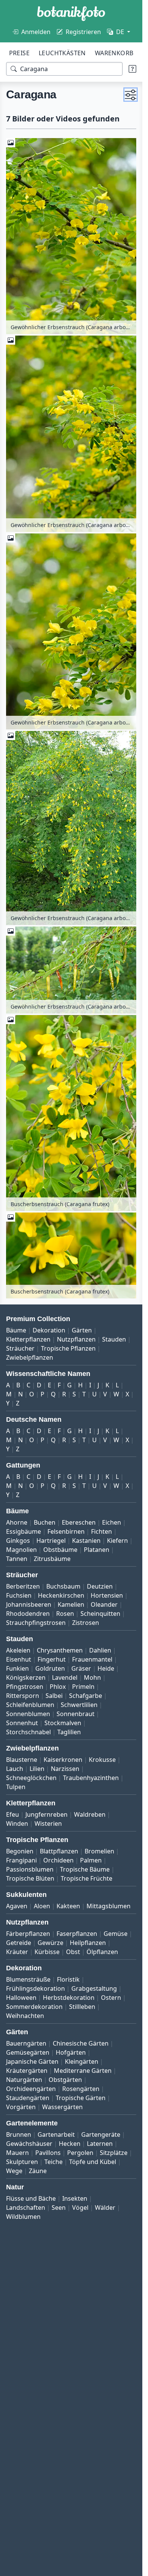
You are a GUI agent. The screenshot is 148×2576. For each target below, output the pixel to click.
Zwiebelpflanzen (30, 1357)
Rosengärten (81, 2089)
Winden (17, 1824)
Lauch (15, 1769)
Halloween (21, 1998)
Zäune (38, 2171)
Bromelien (99, 1851)
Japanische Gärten (32, 2061)
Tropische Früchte (87, 1878)
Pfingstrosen (25, 1687)
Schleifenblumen (30, 1705)
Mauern (17, 2153)
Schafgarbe (86, 1696)
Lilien (37, 1769)
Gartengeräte (101, 2134)
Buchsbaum (63, 1586)
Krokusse (102, 1760)
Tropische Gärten (81, 2098)
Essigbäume (24, 1531)
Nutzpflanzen (76, 1339)
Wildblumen (23, 2217)
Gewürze (50, 1943)
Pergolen (80, 2153)
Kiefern (117, 1541)
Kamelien (71, 1604)
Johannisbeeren (29, 1604)
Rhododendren (28, 1614)
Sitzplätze (114, 2153)
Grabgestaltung (94, 1988)
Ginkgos (18, 1541)
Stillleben (82, 2007)
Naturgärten (24, 2080)
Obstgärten (65, 2080)
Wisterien (48, 1824)
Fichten (102, 1531)
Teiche (54, 2162)
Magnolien (21, 1550)
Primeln (83, 1687)
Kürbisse (47, 1952)
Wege (14, 2171)
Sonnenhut (22, 1723)
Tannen (17, 1559)
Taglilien (69, 1732)
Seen (59, 2208)
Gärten (82, 1330)
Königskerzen (26, 1677)
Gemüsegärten (28, 2052)
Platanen (97, 1550)
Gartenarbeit (56, 2134)
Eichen (112, 1522)
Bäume (16, 1330)
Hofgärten (71, 2052)
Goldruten (50, 1668)
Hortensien (107, 1595)
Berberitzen (23, 1586)
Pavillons (48, 2153)
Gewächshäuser (29, 2144)
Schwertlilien (79, 1705)
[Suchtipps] (132, 69)
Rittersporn (23, 1696)
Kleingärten (82, 2061)
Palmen (91, 1860)
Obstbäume (60, 1550)
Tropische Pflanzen (68, 1348)
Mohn (92, 1677)
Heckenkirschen (61, 1595)
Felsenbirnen (66, 1531)
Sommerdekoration (34, 2007)
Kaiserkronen (63, 1760)
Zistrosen (86, 1623)
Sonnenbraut (76, 1714)
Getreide (19, 1943)
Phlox (58, 1687)
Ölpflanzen (102, 1952)
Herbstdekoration (69, 1998)
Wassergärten (62, 2107)
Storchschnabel (28, 1732)
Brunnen (19, 2134)
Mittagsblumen (109, 1906)
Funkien (17, 1668)
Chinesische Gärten (81, 2043)
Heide (106, 1668)
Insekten (75, 2198)
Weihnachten (25, 2016)
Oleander (104, 1604)
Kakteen (68, 1906)
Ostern (111, 1998)
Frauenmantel (92, 1659)
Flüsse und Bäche (31, 2198)
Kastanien (86, 1541)
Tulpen (16, 1787)
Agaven (17, 1906)
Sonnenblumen (28, 1714)
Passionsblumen (30, 1869)
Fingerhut (52, 1659)
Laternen (100, 2144)
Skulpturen (22, 2162)
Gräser (81, 1668)
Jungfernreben (46, 1814)
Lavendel (65, 1677)
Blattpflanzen (59, 1851)
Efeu (13, 1814)
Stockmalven (63, 1723)
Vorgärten (21, 2107)
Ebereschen (79, 1522)
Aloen (42, 1906)
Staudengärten (28, 2098)
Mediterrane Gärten (83, 2071)
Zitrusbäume (52, 1559)
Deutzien (100, 1586)
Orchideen (58, 1860)
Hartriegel (51, 1541)
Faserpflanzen (77, 1934)
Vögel (80, 2208)
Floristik (68, 1979)
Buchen (45, 1522)
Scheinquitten (100, 1614)
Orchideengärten (31, 2089)
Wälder (105, 2208)
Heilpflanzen (88, 1943)
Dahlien (100, 1650)
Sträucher (20, 1348)
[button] (131, 95)
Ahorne (17, 1522)
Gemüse (116, 1934)
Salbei (54, 1696)
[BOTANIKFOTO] (71, 14)
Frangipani (21, 1860)
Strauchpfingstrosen (36, 1623)
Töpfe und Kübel (93, 2162)
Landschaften (26, 2208)
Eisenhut (19, 1659)
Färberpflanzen (28, 1934)
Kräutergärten (27, 2071)
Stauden (114, 1339)
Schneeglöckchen (31, 1778)
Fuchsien (19, 1595)
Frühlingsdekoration (35, 1988)
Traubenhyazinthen (91, 1778)
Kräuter (17, 1952)
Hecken (70, 2144)
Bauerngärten (26, 2043)
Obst (73, 1952)
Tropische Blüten (30, 1878)
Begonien (20, 1851)
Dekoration (49, 1330)
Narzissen (65, 1769)
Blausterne (22, 1760)
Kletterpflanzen (28, 1339)
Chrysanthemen (60, 1650)
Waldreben (90, 1814)
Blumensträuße (28, 1979)
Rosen (65, 1614)
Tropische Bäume (85, 1869)
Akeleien (18, 1650)
